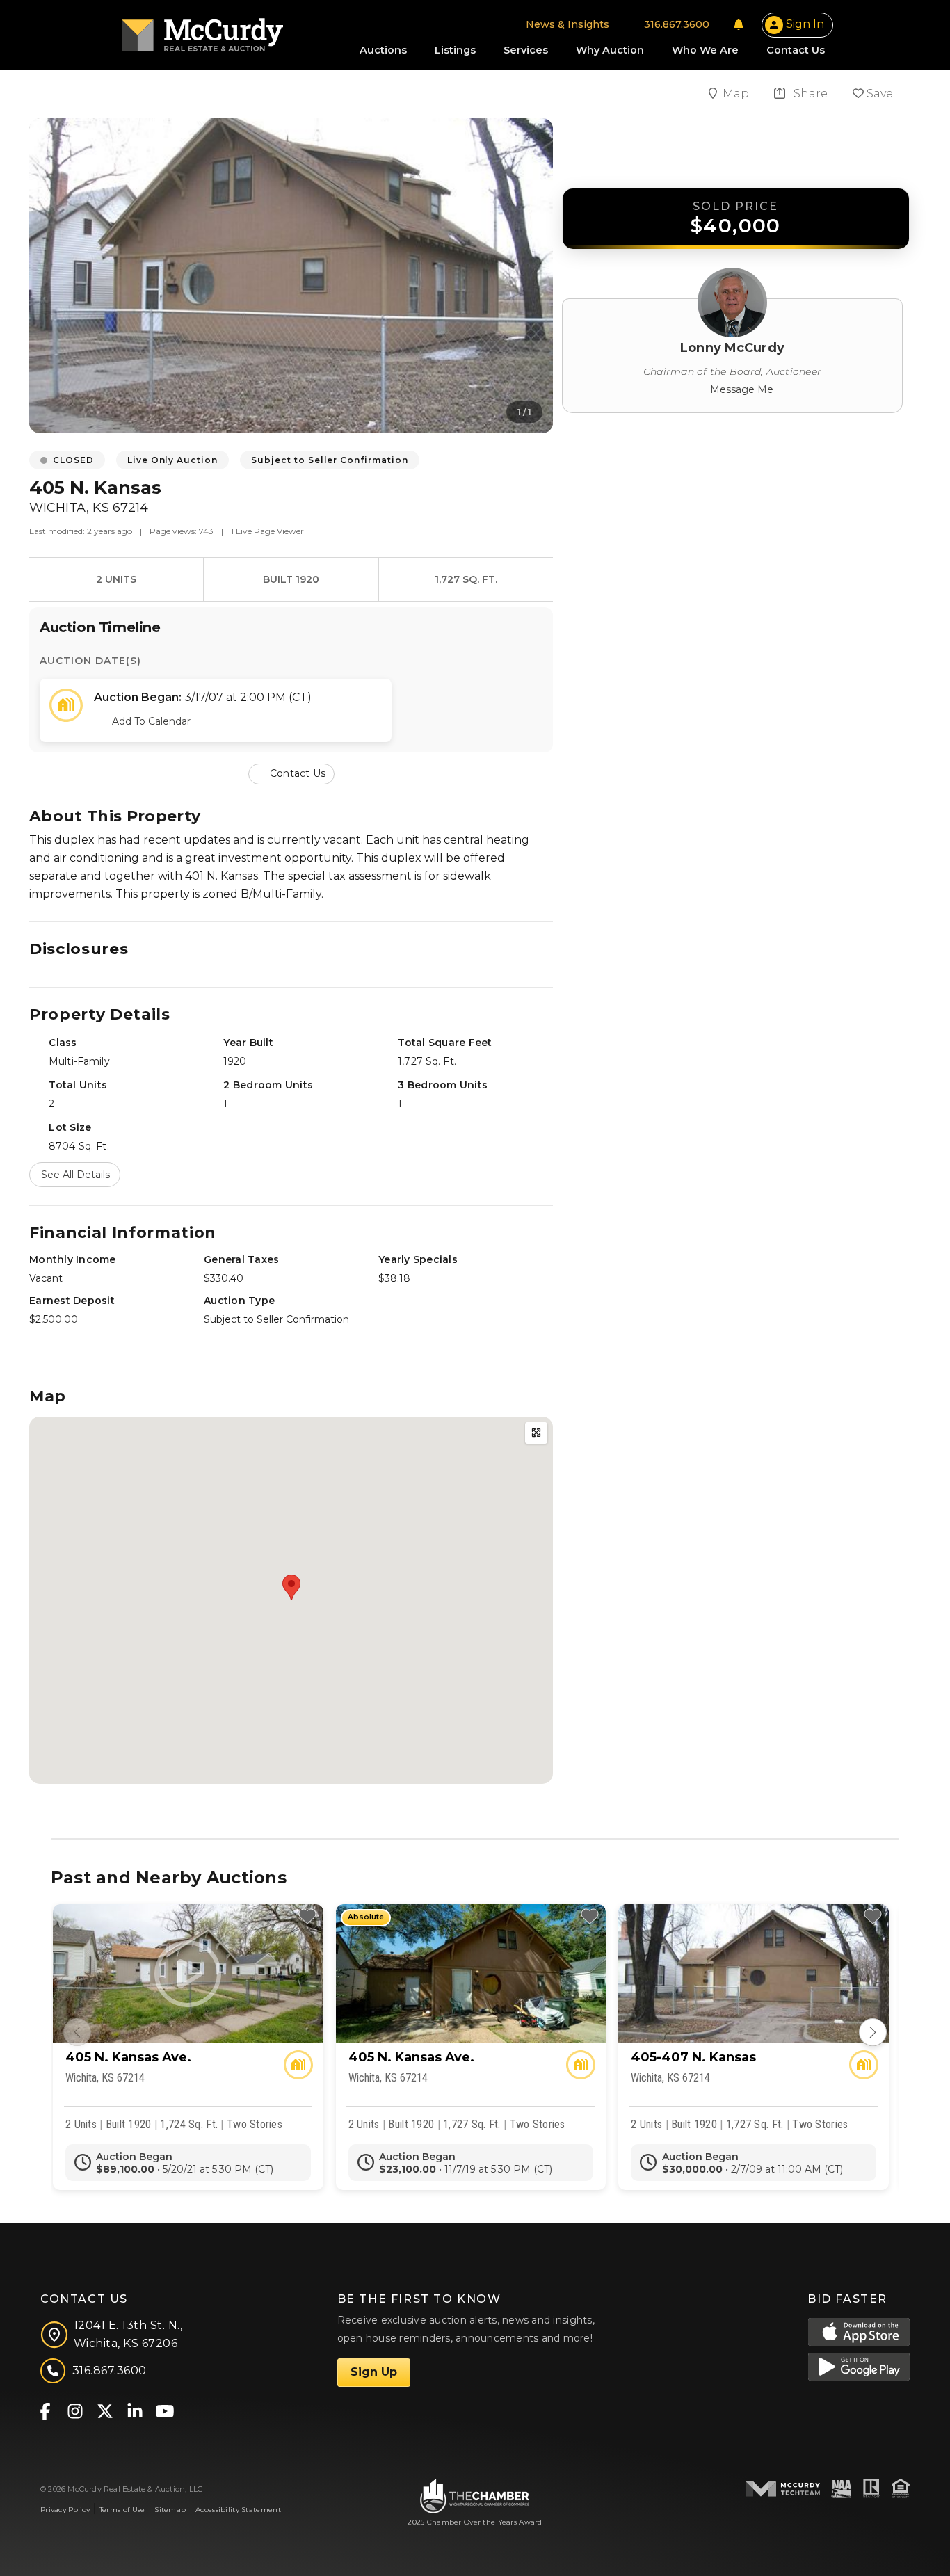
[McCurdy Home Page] (202, 30)
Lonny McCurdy (732, 348)
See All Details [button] (75, 1175)
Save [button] (878, 94)
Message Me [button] (742, 389)
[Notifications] (739, 24)
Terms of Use (122, 2510)
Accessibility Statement (238, 2510)
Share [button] (809, 94)
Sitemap (170, 2510)
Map (737, 94)
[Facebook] (45, 2411)
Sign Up (374, 2372)
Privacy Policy (65, 2510)
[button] (291, 773)
